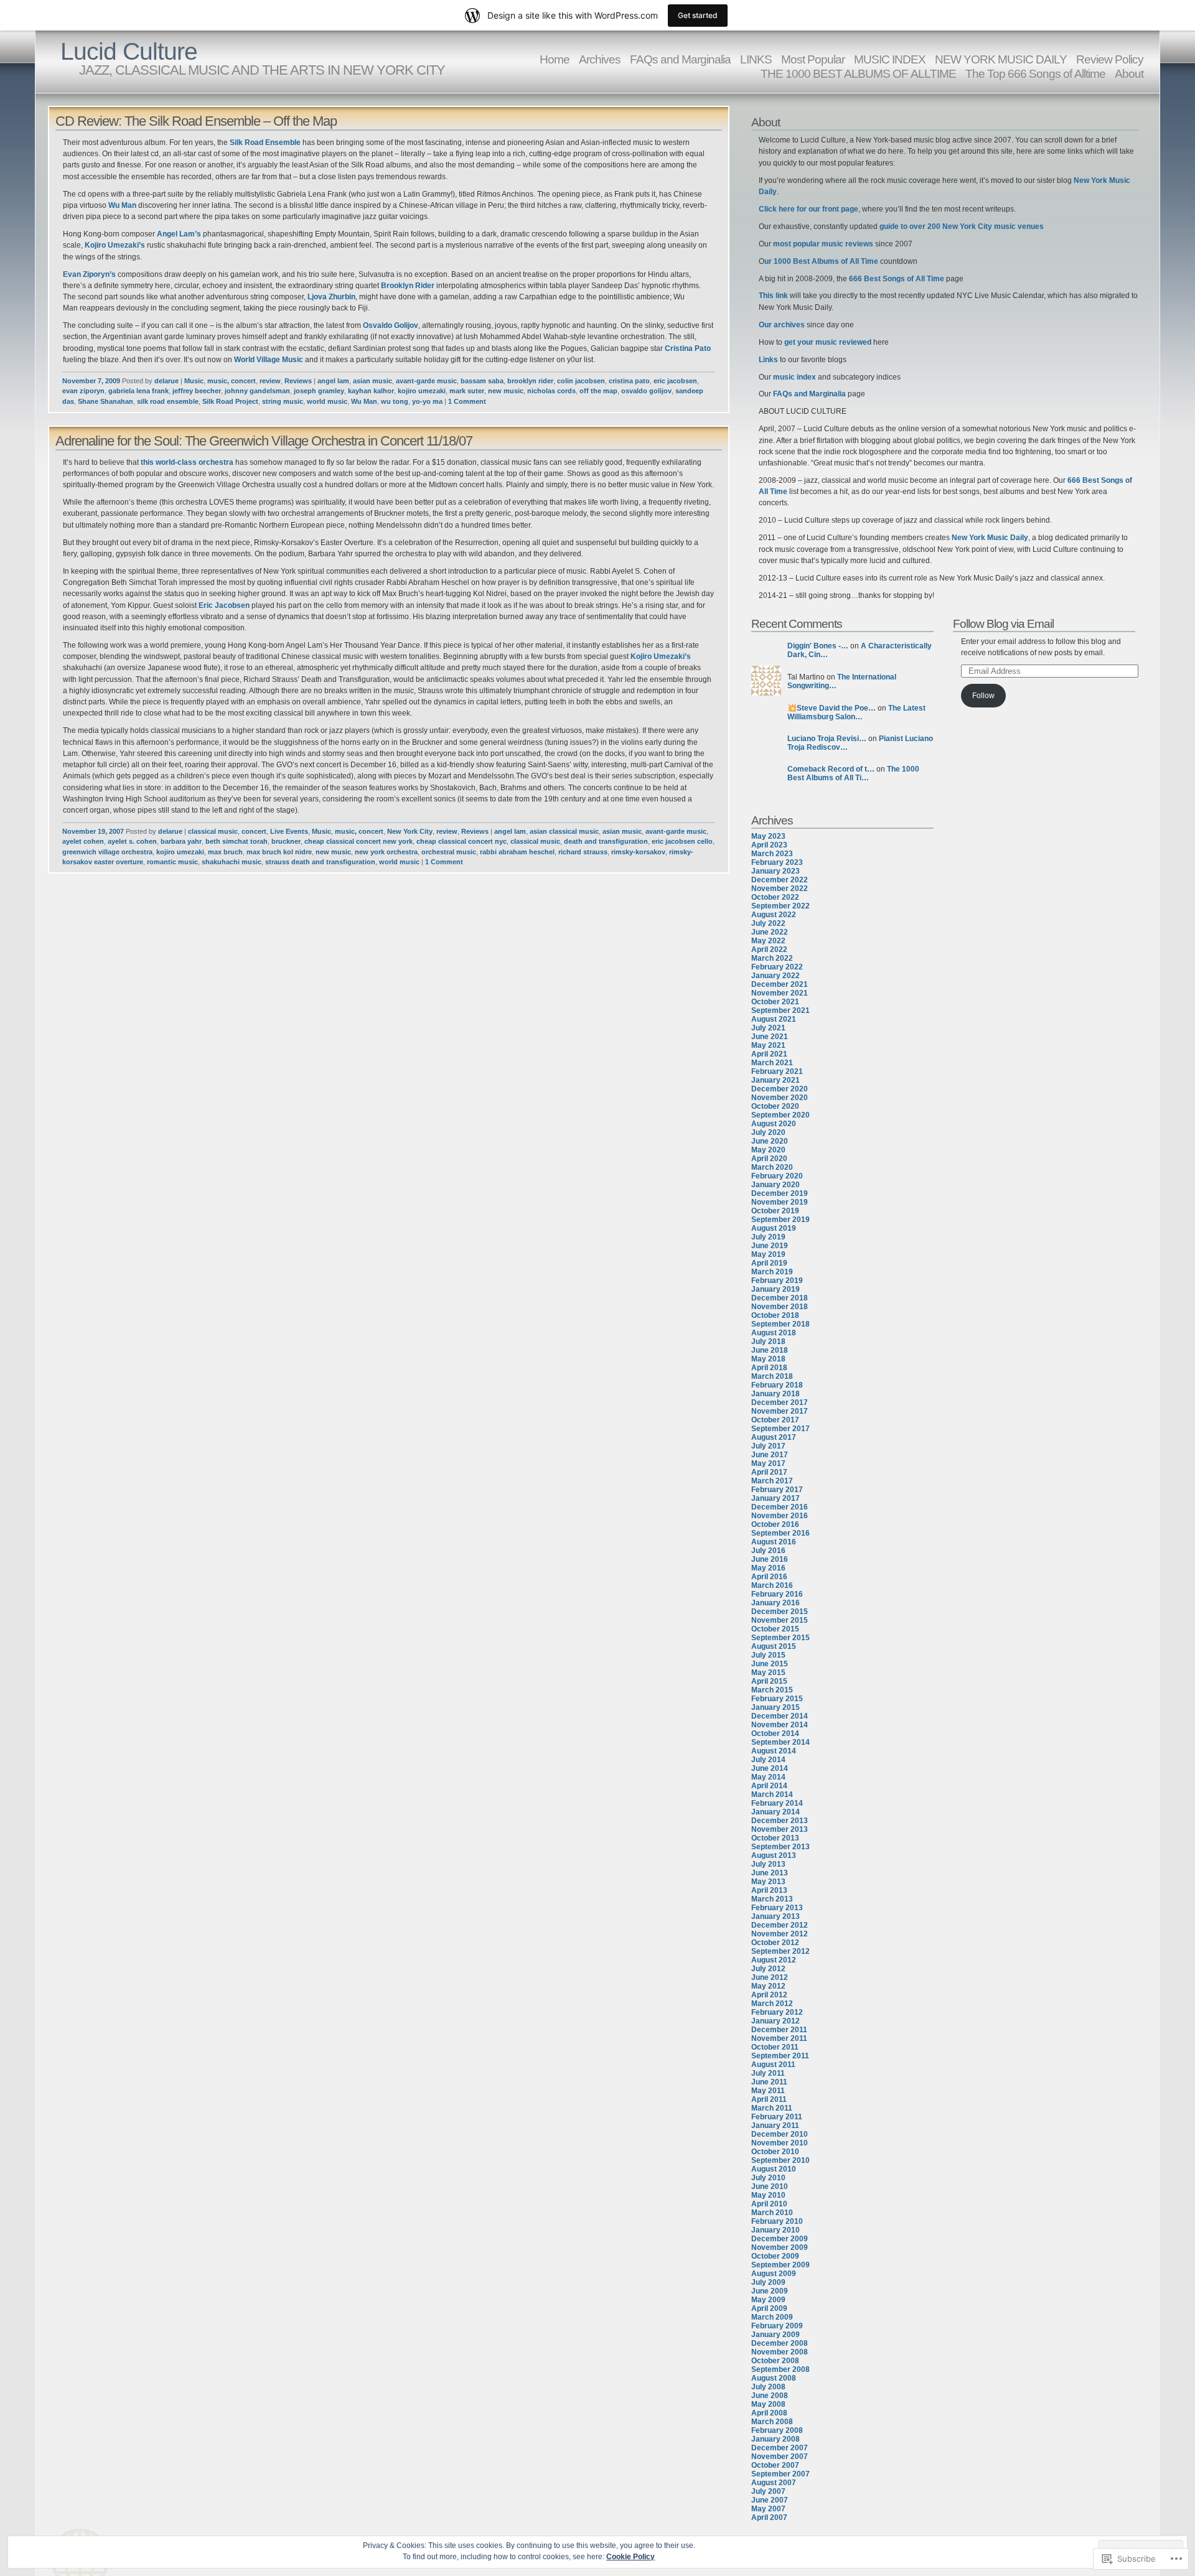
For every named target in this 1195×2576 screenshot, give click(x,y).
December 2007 (780, 2448)
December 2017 (780, 1402)
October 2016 (775, 1524)
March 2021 (772, 1063)
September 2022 (780, 906)
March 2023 (772, 854)
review (270, 381)
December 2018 (780, 1298)
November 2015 (780, 1620)
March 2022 (772, 958)
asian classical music (564, 831)
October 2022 (775, 897)
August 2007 (774, 2483)
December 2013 (780, 1821)
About (1129, 73)
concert (254, 831)
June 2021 (770, 1037)
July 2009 (768, 2282)
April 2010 (769, 2204)
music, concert (232, 381)
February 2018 (777, 1385)
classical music (213, 831)
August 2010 (774, 2169)
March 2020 (772, 1167)
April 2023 (769, 845)
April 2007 (769, 2518)
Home (555, 59)
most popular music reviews (824, 244)
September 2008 (780, 2369)
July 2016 (768, 1551)
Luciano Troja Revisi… (827, 739)
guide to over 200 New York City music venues (962, 226)
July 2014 (768, 1760)
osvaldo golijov (646, 391)
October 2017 (775, 1420)
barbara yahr (181, 841)
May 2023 (768, 836)
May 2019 (768, 1254)
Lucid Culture (129, 51)
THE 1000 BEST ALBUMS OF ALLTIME (858, 73)
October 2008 (775, 2361)
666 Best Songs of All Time (897, 279)
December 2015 (780, 1612)
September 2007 (780, 2474)
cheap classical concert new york (358, 841)
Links (769, 360)
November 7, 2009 (91, 381)
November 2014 (780, 1725)
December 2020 (780, 1089)
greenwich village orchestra (107, 852)
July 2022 (768, 923)
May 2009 (768, 2300)
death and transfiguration (606, 841)
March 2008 (772, 2422)
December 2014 (780, 1716)
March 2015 (772, 1690)
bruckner (286, 841)
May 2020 (768, 1150)
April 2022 (769, 950)
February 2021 (777, 1071)
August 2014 (774, 1751)
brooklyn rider (530, 381)
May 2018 (768, 1359)
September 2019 (780, 1220)
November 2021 (780, 993)
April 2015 (769, 1681)
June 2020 (770, 1141)
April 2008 (769, 2413)
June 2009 (770, 2291)
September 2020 (780, 1115)
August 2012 (774, 1960)
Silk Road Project (230, 401)
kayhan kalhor (371, 391)
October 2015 (775, 1629)
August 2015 (774, 1646)
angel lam (333, 381)
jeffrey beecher (197, 391)
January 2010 (776, 2230)
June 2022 (770, 932)
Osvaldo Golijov (391, 325)
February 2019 (777, 1281)
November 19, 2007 (93, 831)
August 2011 (773, 2065)
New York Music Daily (990, 538)
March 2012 (772, 2004)
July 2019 (768, 1237)
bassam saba (482, 381)
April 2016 (769, 1577)
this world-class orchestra (187, 462)
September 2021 (780, 1010)
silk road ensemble (168, 401)
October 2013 (775, 1838)
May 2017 (768, 1463)
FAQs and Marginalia (680, 59)
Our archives (782, 325)
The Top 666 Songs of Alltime (1035, 73)
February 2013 (777, 1908)
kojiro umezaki (422, 391)
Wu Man (122, 205)
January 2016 (776, 1603)
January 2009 (776, 2335)
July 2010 (768, 2178)
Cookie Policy (630, 2557)
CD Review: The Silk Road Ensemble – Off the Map (196, 121)
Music (194, 381)
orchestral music (449, 852)
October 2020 (775, 1106)
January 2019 (776, 1289)
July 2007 (768, 2491)
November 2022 (780, 889)
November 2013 (780, 1829)
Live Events (289, 831)
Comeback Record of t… (831, 769)
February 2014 (777, 1803)
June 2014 (770, 1768)
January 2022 (776, 976)
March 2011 (772, 2108)
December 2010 (780, 2134)
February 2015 (777, 1699)
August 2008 (774, 2378)
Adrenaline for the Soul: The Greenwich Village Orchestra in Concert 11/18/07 (264, 441)
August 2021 (774, 1019)
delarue (166, 381)
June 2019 (770, 1246)
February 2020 (777, 1176)
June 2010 (770, 2186)
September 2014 (780, 1742)
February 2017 (777, 1490)
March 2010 (772, 2213)
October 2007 (775, 2465)
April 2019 (769, 1263)
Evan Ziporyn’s (90, 274)
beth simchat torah (237, 841)
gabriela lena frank (138, 391)
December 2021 (780, 984)
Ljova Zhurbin (331, 297)
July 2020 (768, 1132)
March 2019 (772, 1272)
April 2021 (769, 1054)
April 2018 (769, 1368)
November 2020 (780, 1098)
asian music (373, 381)
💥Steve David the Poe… (832, 708)
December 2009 (780, 2239)
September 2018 (780, 1324)
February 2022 (777, 967)
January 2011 (775, 2126)
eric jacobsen (675, 381)
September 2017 (780, 1429)
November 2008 (780, 2352)
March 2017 (772, 1481)
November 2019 (780, 1202)
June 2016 (770, 1559)
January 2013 (776, 1916)
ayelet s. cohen (132, 841)
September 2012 (780, 1951)
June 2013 (770, 1873)
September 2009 (780, 2265)
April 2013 (769, 1890)
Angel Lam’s (180, 234)
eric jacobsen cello (682, 841)
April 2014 (769, 1786)
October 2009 (775, 2256)
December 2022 (780, 880)
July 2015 (768, 1655)
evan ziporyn (83, 391)
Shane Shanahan (105, 401)
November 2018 (780, 1307)
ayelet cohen (83, 841)
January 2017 (776, 1498)
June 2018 (770, 1350)
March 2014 (772, 1794)
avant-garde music (426, 381)
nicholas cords (551, 391)
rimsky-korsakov (638, 852)
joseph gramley (319, 391)
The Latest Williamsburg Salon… (856, 712)
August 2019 (774, 1228)
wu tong (395, 401)
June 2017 (770, 1455)
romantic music (172, 862)
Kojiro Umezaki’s (116, 245)
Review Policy (1110, 59)
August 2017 (774, 1437)
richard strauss (583, 852)
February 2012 (777, 2012)
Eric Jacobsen (224, 605)
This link (774, 296)
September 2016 (780, 1533)
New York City (410, 831)
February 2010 (777, 2221)
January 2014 (776, 1812)
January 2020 (776, 1185)
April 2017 (769, 1472)
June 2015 (770, 1664)
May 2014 (768, 1777)
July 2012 (768, 1969)
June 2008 (770, 2396)
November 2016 (780, 1516)
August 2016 (774, 1542)
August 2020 (774, 1124)
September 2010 (780, 2160)
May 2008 (768, 2404)
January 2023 (776, 871)
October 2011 (775, 2047)
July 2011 (768, 2073)
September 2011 (780, 2056)
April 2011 (769, 2099)
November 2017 (780, 1411)
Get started (698, 15)
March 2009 (772, 2317)
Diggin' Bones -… (818, 646)
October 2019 (775, 1211)
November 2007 (780, 2457)
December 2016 (780, 1507)
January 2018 (776, 1394)
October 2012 (775, 1943)
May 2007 (768, 2509)
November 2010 (780, 2143)
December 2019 (780, 1193)
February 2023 (777, 862)
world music (327, 401)
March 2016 (772, 1585)
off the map (598, 391)
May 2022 (768, 941)
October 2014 (775, 1734)
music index (794, 377)
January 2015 (776, 1707)
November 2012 (780, 1934)
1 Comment (467, 401)
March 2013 (772, 1899)
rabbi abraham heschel (517, 852)
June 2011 (769, 2082)
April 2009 (769, 2308)
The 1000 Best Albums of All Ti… (853, 773)
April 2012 (769, 1995)
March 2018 (772, 1376)
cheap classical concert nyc (462, 841)
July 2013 (768, 1864)
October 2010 (775, 2152)
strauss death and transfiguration (320, 862)
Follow (983, 696)
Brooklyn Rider (408, 286)
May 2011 (768, 2091)
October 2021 (775, 1002)
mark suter (467, 391)
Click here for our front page (808, 209)
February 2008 (777, 2430)
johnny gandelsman (257, 391)
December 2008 (780, 2343)
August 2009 (774, 2274)
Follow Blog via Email (1003, 623)
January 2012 (776, 2021)
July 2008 (768, 2387)
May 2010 (768, 2195)
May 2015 (768, 1673)
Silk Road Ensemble (266, 142)
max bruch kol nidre (279, 852)
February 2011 (777, 2117)
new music (506, 391)
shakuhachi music (232, 862)
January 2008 (776, 2439)
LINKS (756, 59)
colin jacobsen (581, 381)
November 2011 (779, 2038)
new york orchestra (386, 852)
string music (283, 401)
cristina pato (629, 381)
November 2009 (780, 2247)
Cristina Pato (688, 348)
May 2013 (768, 1882)
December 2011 (779, 2030)
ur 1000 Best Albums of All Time (821, 261)
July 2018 (768, 1342)
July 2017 (768, 1446)
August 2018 (774, 1333)
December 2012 (780, 1925)
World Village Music (269, 360)
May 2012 (768, 1986)
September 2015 (780, 1638)
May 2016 (768, 1568)
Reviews (298, 381)
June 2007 (770, 2500)
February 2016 (777, 1594)
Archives (600, 59)
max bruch (225, 852)
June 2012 (770, 1977)
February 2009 (777, 2326)
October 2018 (775, 1315)
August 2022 (774, 915)
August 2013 (774, 1855)
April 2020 (769, 1159)
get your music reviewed (828, 342)
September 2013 (780, 1847)
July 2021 (768, 1028)
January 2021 (776, 1080)
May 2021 (768, 1045)
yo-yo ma (427, 401)
